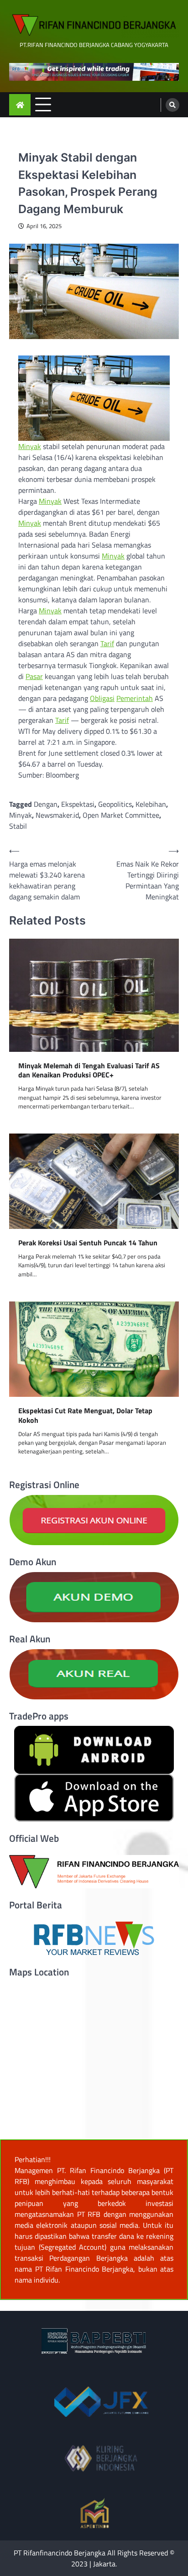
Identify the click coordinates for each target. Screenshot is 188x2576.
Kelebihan (151, 804)
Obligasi (102, 698)
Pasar (34, 676)
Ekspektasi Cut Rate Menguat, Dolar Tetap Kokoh (85, 1416)
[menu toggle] (43, 104)
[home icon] (20, 105)
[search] (172, 105)
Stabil (18, 826)
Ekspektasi (78, 804)
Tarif (107, 643)
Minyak (30, 446)
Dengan (46, 804)
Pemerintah (135, 698)
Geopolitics (115, 804)
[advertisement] (94, 72)
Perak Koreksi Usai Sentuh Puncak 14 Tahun (88, 1243)
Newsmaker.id (57, 815)
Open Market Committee (121, 815)
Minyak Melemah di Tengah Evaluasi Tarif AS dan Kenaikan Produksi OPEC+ (89, 1071)
